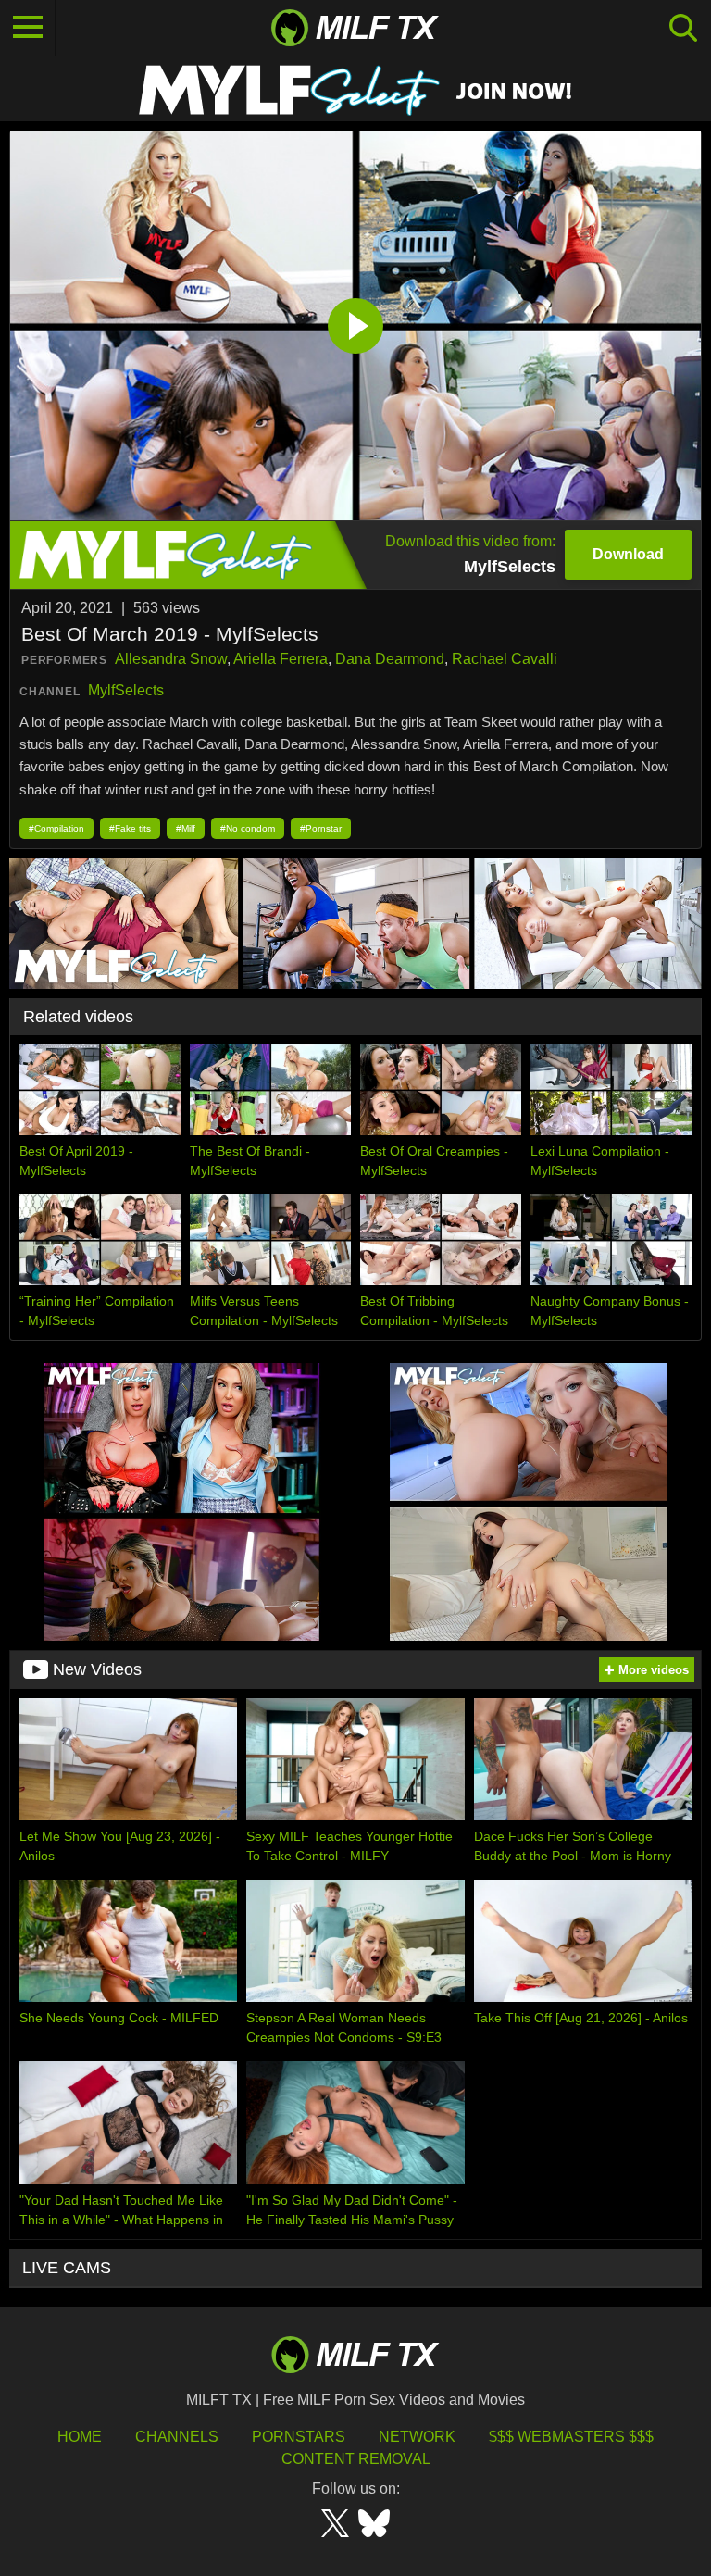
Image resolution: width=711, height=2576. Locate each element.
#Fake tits (130, 828)
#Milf (186, 828)
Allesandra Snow (171, 659)
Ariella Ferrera (281, 659)
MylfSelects (126, 690)
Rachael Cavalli (505, 659)
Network (417, 2437)
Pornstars (299, 2437)
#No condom (248, 828)
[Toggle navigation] (28, 28)
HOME (80, 2437)
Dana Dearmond (390, 659)
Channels (177, 2437)
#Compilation (56, 828)
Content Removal (356, 2459)
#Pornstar (321, 828)
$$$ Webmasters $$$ (571, 2437)
